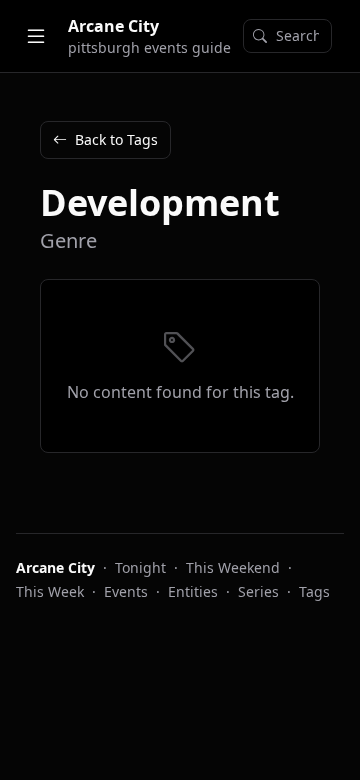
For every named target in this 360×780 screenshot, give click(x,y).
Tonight (140, 567)
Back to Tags (116, 139)
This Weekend (233, 567)
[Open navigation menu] (36, 36)
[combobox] (287, 36)
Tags (314, 591)
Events (126, 591)
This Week (50, 591)
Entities (193, 591)
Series (258, 591)
